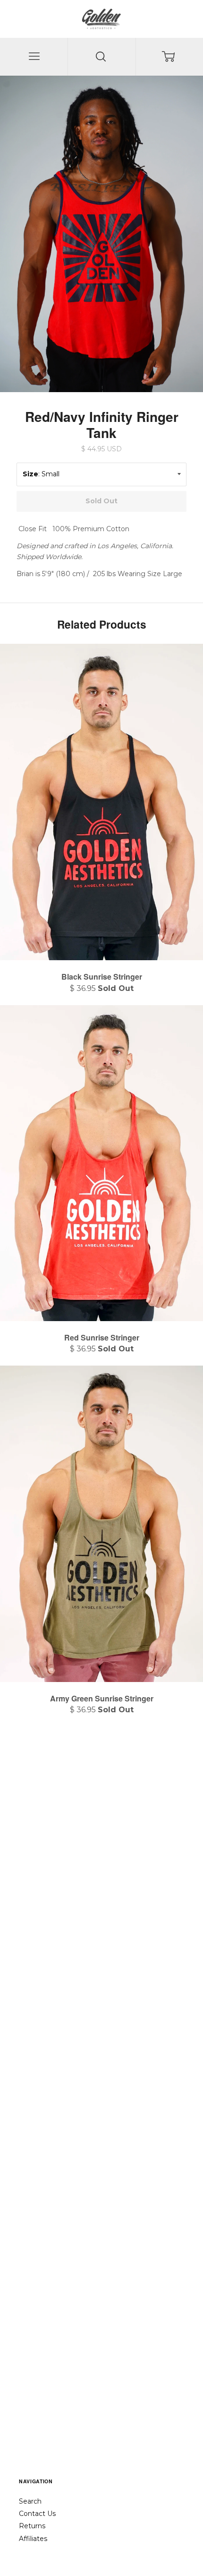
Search (30, 2501)
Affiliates (33, 2539)
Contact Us (37, 2514)
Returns (32, 2526)
